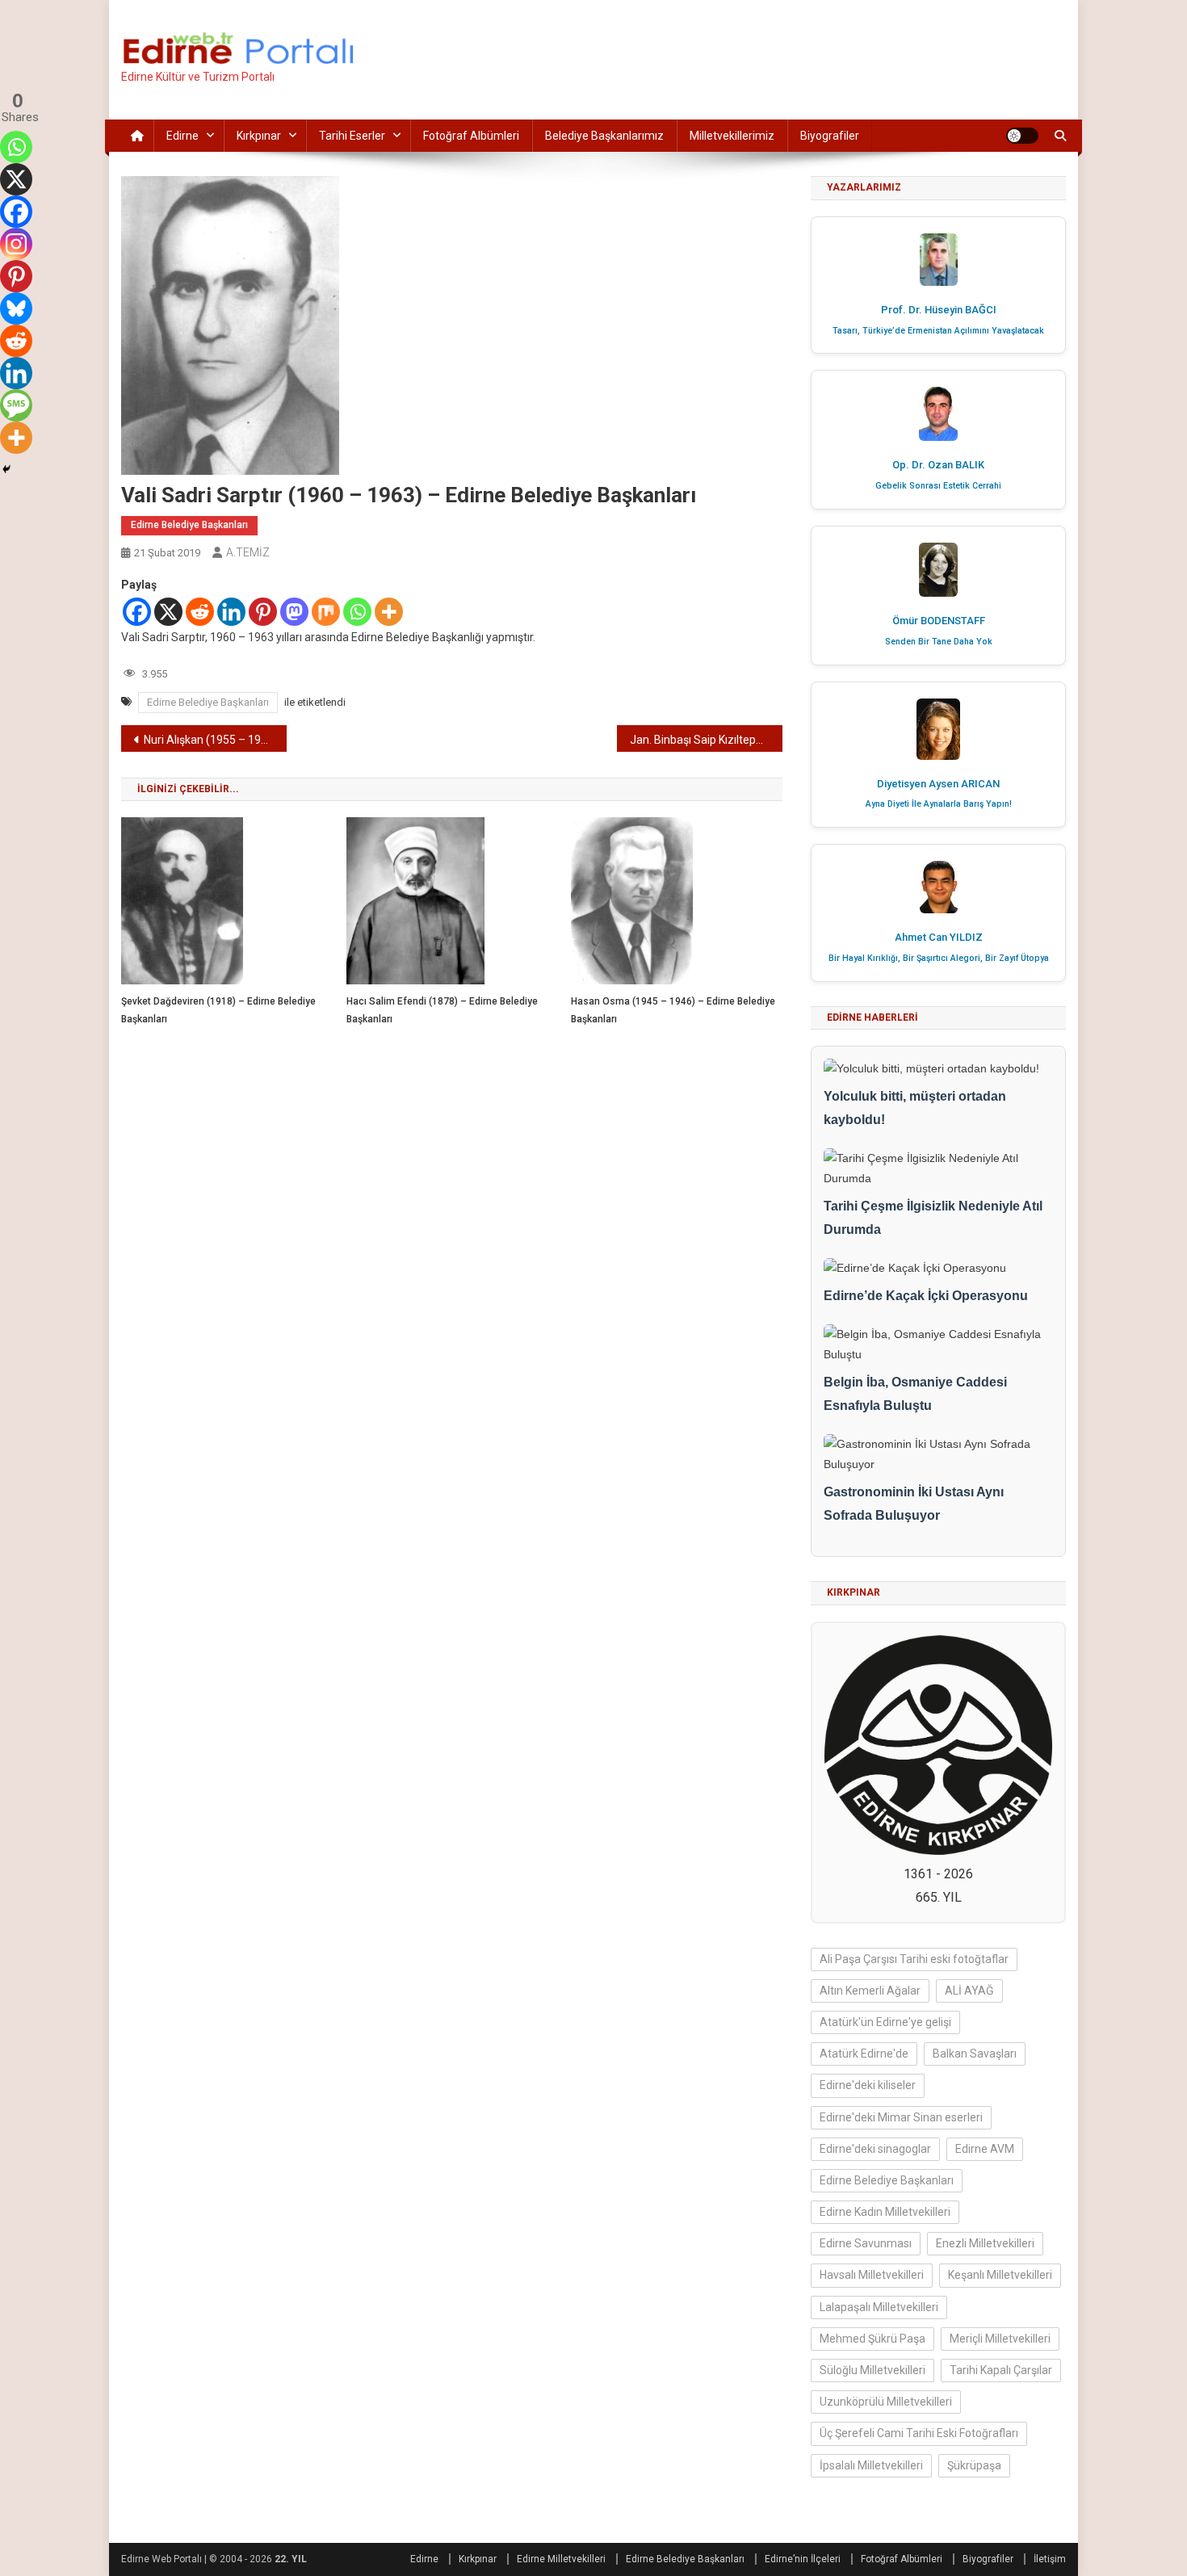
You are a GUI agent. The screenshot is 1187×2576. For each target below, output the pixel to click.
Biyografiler (830, 136)
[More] (389, 612)
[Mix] (326, 612)
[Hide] (6, 469)
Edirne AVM (985, 2149)
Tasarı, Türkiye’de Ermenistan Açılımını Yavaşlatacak (938, 331)
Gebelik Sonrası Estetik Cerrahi (938, 486)
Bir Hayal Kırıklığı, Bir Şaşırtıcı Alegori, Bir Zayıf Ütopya (939, 958)
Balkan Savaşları (975, 2054)
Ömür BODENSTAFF (939, 621)
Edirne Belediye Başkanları (189, 525)
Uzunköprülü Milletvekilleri (886, 2402)
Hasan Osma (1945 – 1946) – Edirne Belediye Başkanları (673, 1010)
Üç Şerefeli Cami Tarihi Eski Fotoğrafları (919, 2433)
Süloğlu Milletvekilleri (872, 2370)
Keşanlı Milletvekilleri (1000, 2275)
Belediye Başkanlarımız (604, 136)
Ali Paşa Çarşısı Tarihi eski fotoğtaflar (914, 1959)
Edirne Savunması (866, 2243)
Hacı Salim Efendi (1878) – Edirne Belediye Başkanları (442, 1010)
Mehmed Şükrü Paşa (872, 2339)
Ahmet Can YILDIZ (939, 937)
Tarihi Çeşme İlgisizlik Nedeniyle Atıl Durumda (933, 1218)
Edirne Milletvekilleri (561, 2559)
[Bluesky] (16, 308)
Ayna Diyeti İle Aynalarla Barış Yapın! (939, 804)
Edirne (182, 136)
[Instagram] (16, 244)
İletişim (1050, 2559)
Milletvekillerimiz (732, 136)
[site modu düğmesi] (1022, 136)
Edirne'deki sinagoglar (875, 2149)
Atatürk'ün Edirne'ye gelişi (885, 2022)
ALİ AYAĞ (969, 1991)
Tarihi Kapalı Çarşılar (1001, 2370)
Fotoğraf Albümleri (471, 136)
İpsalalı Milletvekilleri (871, 2465)
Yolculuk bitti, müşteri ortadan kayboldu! (915, 1108)
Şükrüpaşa (974, 2465)
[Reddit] (200, 612)
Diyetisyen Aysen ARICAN (938, 784)
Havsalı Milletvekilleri (872, 2275)
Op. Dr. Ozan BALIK (938, 465)
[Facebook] (137, 612)
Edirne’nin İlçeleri (803, 2559)
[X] (168, 612)
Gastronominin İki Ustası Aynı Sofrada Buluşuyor (914, 1504)
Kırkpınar (259, 136)
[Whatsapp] (357, 612)
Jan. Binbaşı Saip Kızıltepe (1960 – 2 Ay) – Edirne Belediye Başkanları (706, 740)
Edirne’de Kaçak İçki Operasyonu (926, 1296)
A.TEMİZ (248, 552)
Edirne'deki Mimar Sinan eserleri (901, 2117)
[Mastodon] (294, 612)
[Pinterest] (263, 612)
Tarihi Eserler (352, 136)
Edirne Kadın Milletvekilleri (885, 2212)
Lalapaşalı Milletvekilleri (879, 2307)
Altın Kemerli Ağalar (870, 1991)
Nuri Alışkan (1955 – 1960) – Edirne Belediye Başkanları (215, 740)
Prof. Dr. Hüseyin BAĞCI (939, 310)
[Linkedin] (231, 612)
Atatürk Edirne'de (864, 2054)
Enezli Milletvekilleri (985, 2243)
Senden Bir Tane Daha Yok (939, 642)
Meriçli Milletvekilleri (1000, 2339)
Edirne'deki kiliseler (868, 2085)
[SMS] (16, 405)
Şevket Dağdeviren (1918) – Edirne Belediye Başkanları (218, 1010)
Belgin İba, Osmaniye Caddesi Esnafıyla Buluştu (915, 1394)
